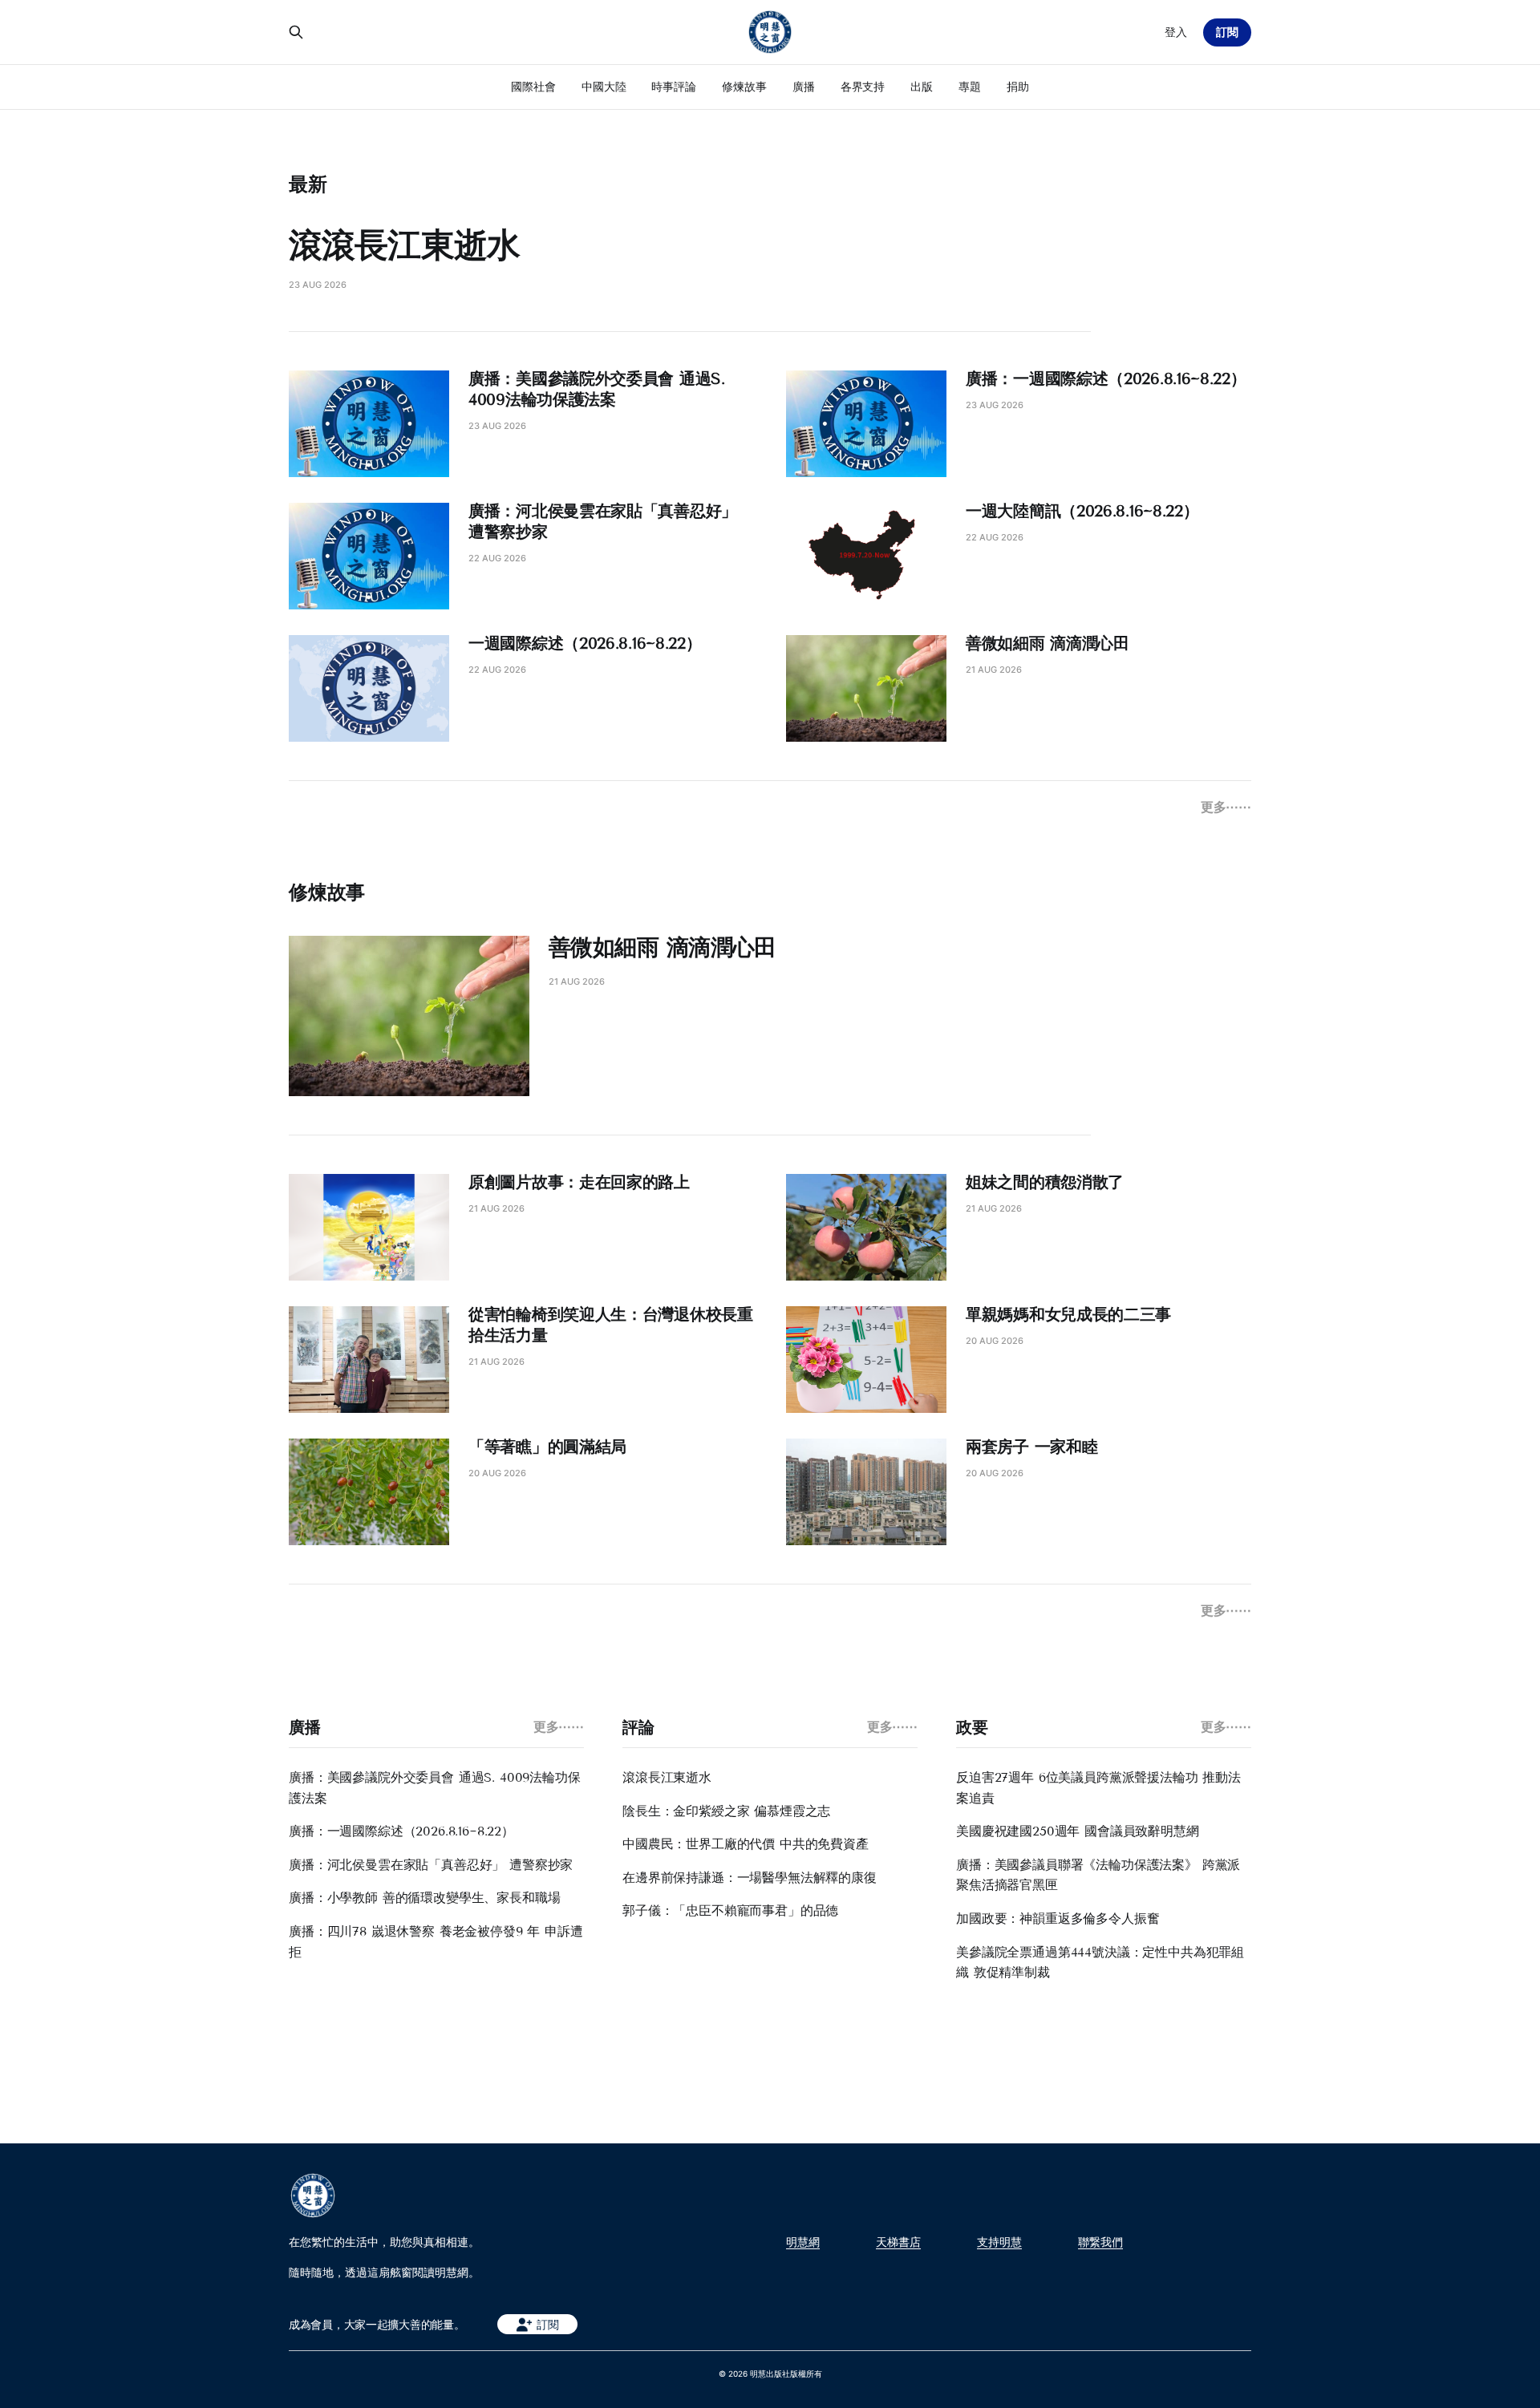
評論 (638, 1727)
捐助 (1018, 86)
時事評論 (674, 86)
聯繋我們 (1100, 2242)
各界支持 (863, 86)
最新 (308, 184)
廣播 (804, 86)
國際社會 (533, 86)
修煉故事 (744, 86)
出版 (922, 86)
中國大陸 (604, 86)
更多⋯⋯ (1226, 807)
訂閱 (1227, 32)
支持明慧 (999, 2242)
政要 (972, 1727)
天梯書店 (898, 2242)
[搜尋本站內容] (296, 32)
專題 (970, 86)
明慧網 (803, 2242)
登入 (1176, 32)
